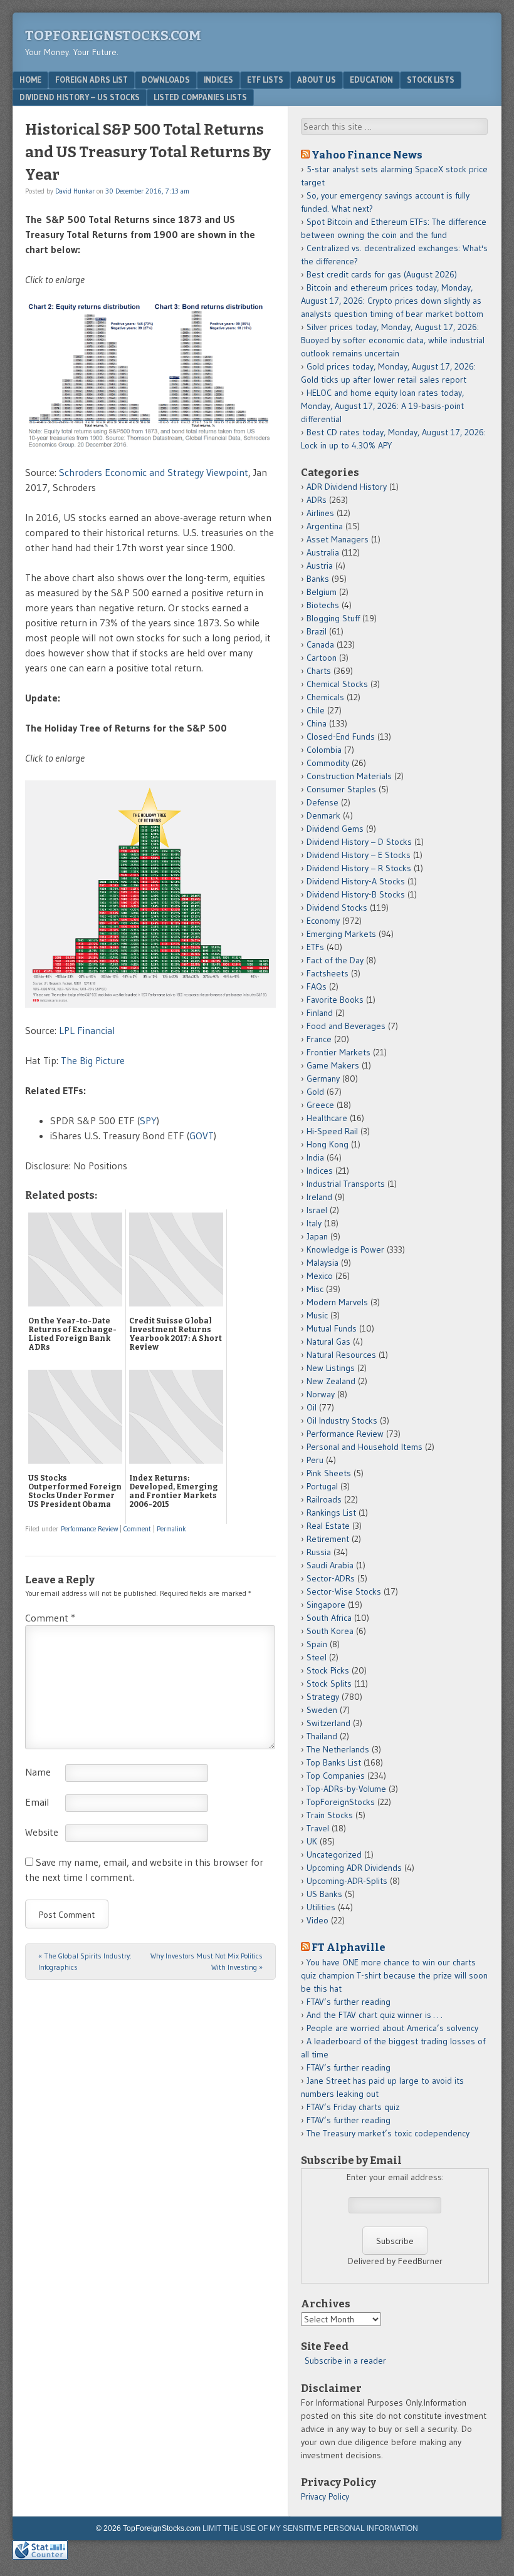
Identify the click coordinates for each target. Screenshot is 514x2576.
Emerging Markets (341, 934)
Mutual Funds (332, 1328)
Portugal (322, 1486)
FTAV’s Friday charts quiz (353, 2107)
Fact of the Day (335, 960)
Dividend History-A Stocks (356, 881)
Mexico (320, 1276)
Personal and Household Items (365, 1447)
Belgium (322, 592)
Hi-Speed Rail (332, 1131)
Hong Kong (328, 1144)
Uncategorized (334, 1854)
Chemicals (325, 697)
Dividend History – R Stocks (359, 868)
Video (317, 1920)
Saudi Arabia (330, 1565)
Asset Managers (338, 539)
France (319, 1039)
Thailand (322, 1736)
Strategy (323, 1697)
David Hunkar (75, 191)
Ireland (319, 1197)
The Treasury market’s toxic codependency (388, 2133)
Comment (137, 1529)
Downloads (166, 80)
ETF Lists (265, 80)
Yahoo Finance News (367, 155)
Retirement (328, 1539)
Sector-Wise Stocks (344, 1591)
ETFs (315, 947)
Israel (317, 1210)
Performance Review (89, 1529)
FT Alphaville (349, 1947)
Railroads (324, 1499)
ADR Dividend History (347, 487)
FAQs (317, 986)
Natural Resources (341, 1355)
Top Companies (336, 1776)
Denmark (323, 815)
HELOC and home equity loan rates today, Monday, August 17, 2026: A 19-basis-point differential (382, 406)
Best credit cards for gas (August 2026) (382, 274)
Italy (314, 1223)
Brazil (317, 631)
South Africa (329, 1618)
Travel (318, 1828)
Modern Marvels (337, 1302)
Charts (319, 671)
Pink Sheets (329, 1473)
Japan (317, 1236)
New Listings (331, 1368)
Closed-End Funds (341, 737)
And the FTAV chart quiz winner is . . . (375, 2015)
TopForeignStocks (341, 1802)
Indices (218, 80)
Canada (320, 644)
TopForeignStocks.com (113, 35)
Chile (316, 710)
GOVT (202, 1135)
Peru (315, 1460)
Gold (315, 1092)
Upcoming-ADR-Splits (347, 1881)
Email (37, 1802)
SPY (148, 1120)
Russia (319, 1552)
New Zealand (331, 1381)
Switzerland (328, 1723)
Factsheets (328, 973)
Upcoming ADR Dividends (354, 1868)
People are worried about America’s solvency (392, 2028)
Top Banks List (334, 1762)
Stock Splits (329, 1684)
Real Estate (328, 1526)
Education (371, 80)
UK (312, 1841)
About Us (317, 80)
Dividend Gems (335, 829)
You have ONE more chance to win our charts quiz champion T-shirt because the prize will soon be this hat (394, 1975)
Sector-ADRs (331, 1578)
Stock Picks (328, 1670)
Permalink (171, 1529)
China (317, 723)
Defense (323, 802)
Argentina (325, 526)
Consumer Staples (341, 789)
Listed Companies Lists (200, 97)
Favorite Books (335, 1000)
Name (38, 1772)
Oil (312, 1407)
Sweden (322, 1710)
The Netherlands (338, 1749)
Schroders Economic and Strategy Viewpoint (154, 472)
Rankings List (331, 1513)
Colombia (324, 750)
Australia (323, 552)
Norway (321, 1394)
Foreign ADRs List (92, 80)
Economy (323, 921)
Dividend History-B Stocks (356, 894)
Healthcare (327, 1118)
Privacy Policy (325, 2496)
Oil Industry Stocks (342, 1420)
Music (317, 1315)
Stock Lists (431, 80)
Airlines (320, 513)
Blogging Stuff (333, 618)
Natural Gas (328, 1342)
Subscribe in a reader (345, 2361)
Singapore (326, 1605)
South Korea (330, 1631)
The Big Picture (93, 1060)
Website (42, 1832)
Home (30, 80)
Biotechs (323, 605)
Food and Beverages (346, 1026)
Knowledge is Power (345, 1249)
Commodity (328, 763)
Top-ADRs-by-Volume (346, 1789)
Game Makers (333, 1065)
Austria (320, 566)
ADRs (317, 500)
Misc (315, 1289)
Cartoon (322, 658)
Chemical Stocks (337, 684)
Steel (317, 1657)
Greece (320, 1105)
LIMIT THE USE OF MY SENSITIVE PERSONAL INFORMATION (310, 2528)
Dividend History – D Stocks (359, 842)
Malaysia (323, 1263)
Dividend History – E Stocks (359, 855)
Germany (323, 1079)
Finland (320, 1013)
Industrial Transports (346, 1184)
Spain (317, 1644)
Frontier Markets (338, 1052)
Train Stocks (330, 1815)
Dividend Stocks (337, 908)
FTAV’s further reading (349, 2002)
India (315, 1157)
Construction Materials (349, 776)
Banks (318, 579)
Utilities (321, 1907)
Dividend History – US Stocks (80, 97)
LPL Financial (89, 1030)
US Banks (324, 1894)
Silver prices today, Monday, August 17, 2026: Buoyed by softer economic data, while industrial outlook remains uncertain (393, 340)
